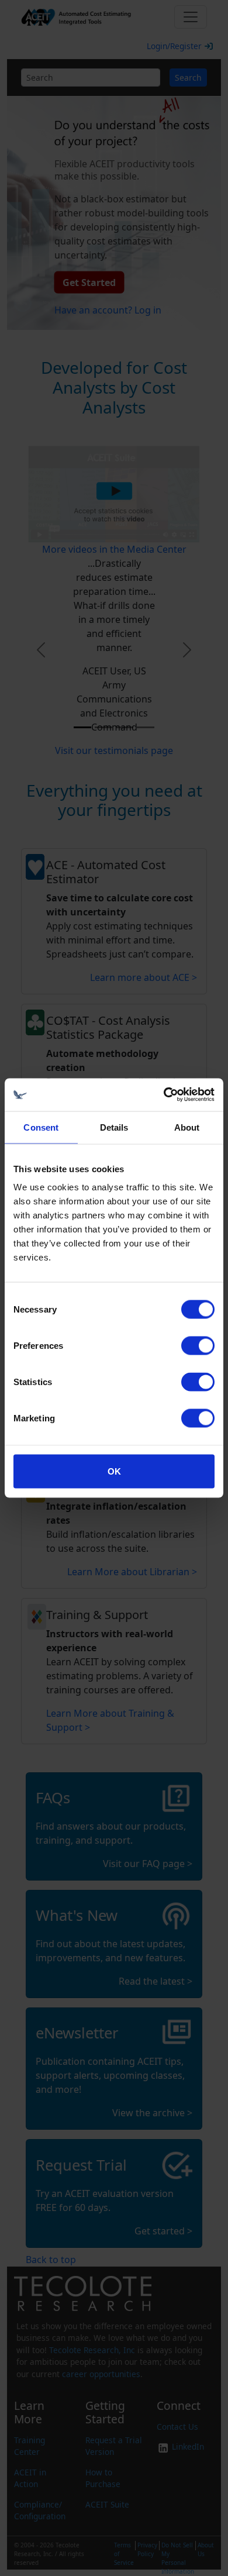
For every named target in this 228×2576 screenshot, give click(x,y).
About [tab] (187, 1127)
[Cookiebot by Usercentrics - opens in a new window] (164, 1095)
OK (114, 1471)
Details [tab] (114, 1127)
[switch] (198, 1346)
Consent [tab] (41, 1127)
